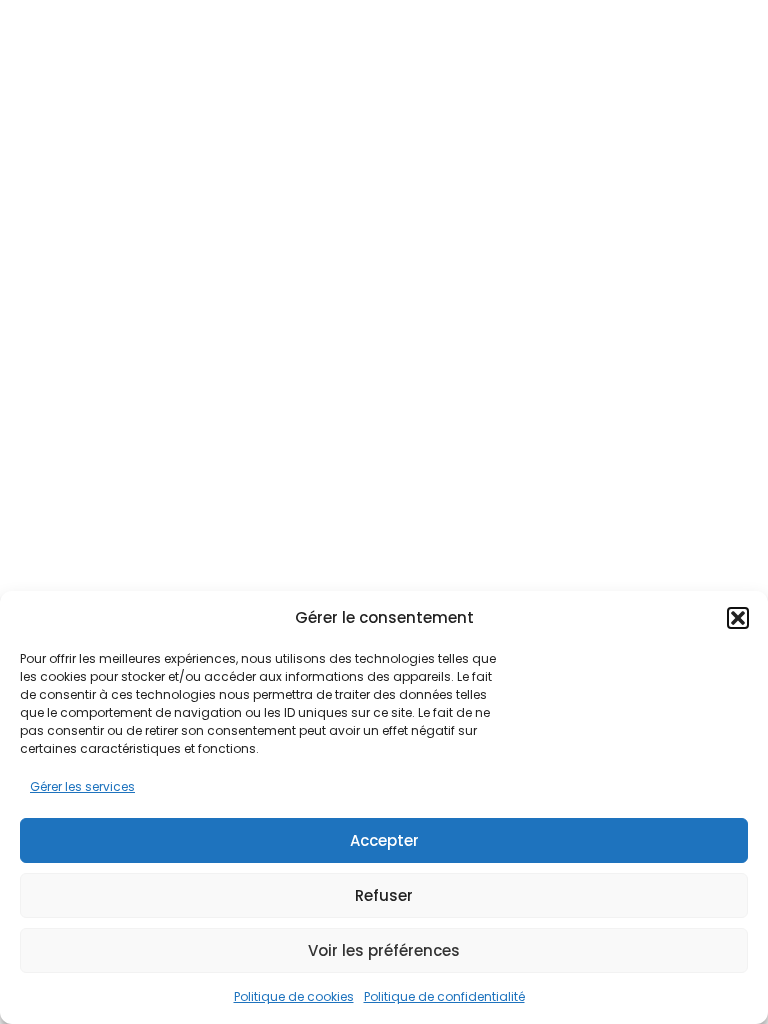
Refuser (384, 895)
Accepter (384, 840)
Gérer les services (82, 786)
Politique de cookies (294, 996)
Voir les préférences (384, 950)
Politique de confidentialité (444, 996)
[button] (738, 618)
